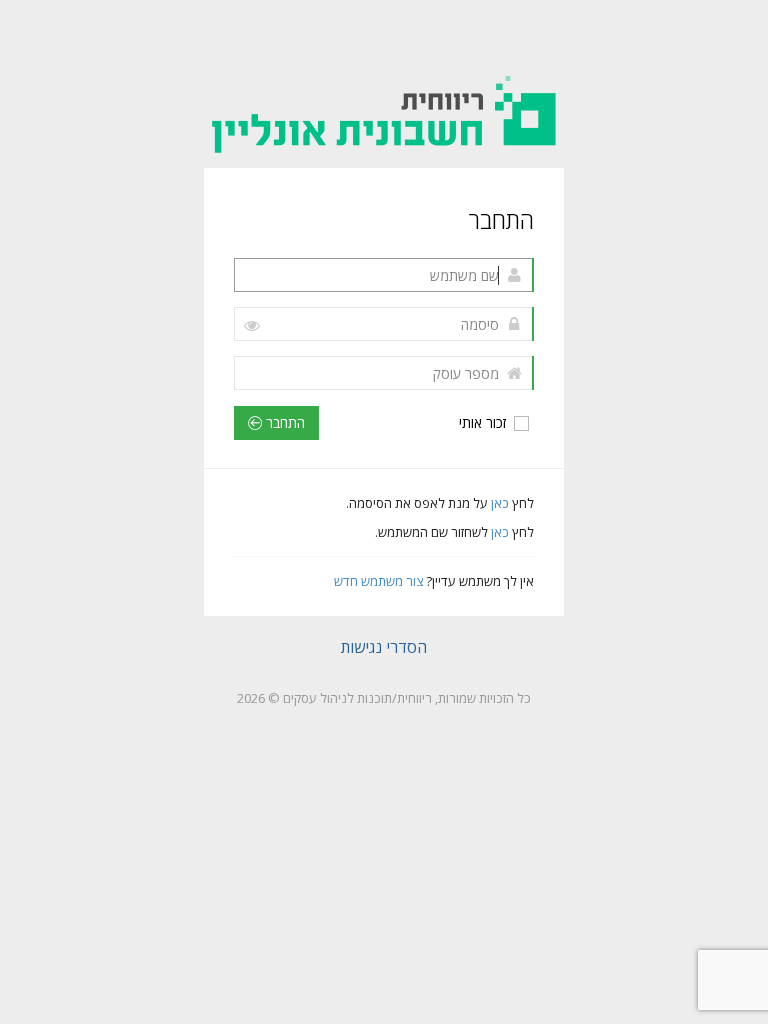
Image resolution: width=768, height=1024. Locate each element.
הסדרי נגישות (384, 647)
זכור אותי (484, 422)
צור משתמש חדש (378, 581)
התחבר (283, 422)
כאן (498, 503)
